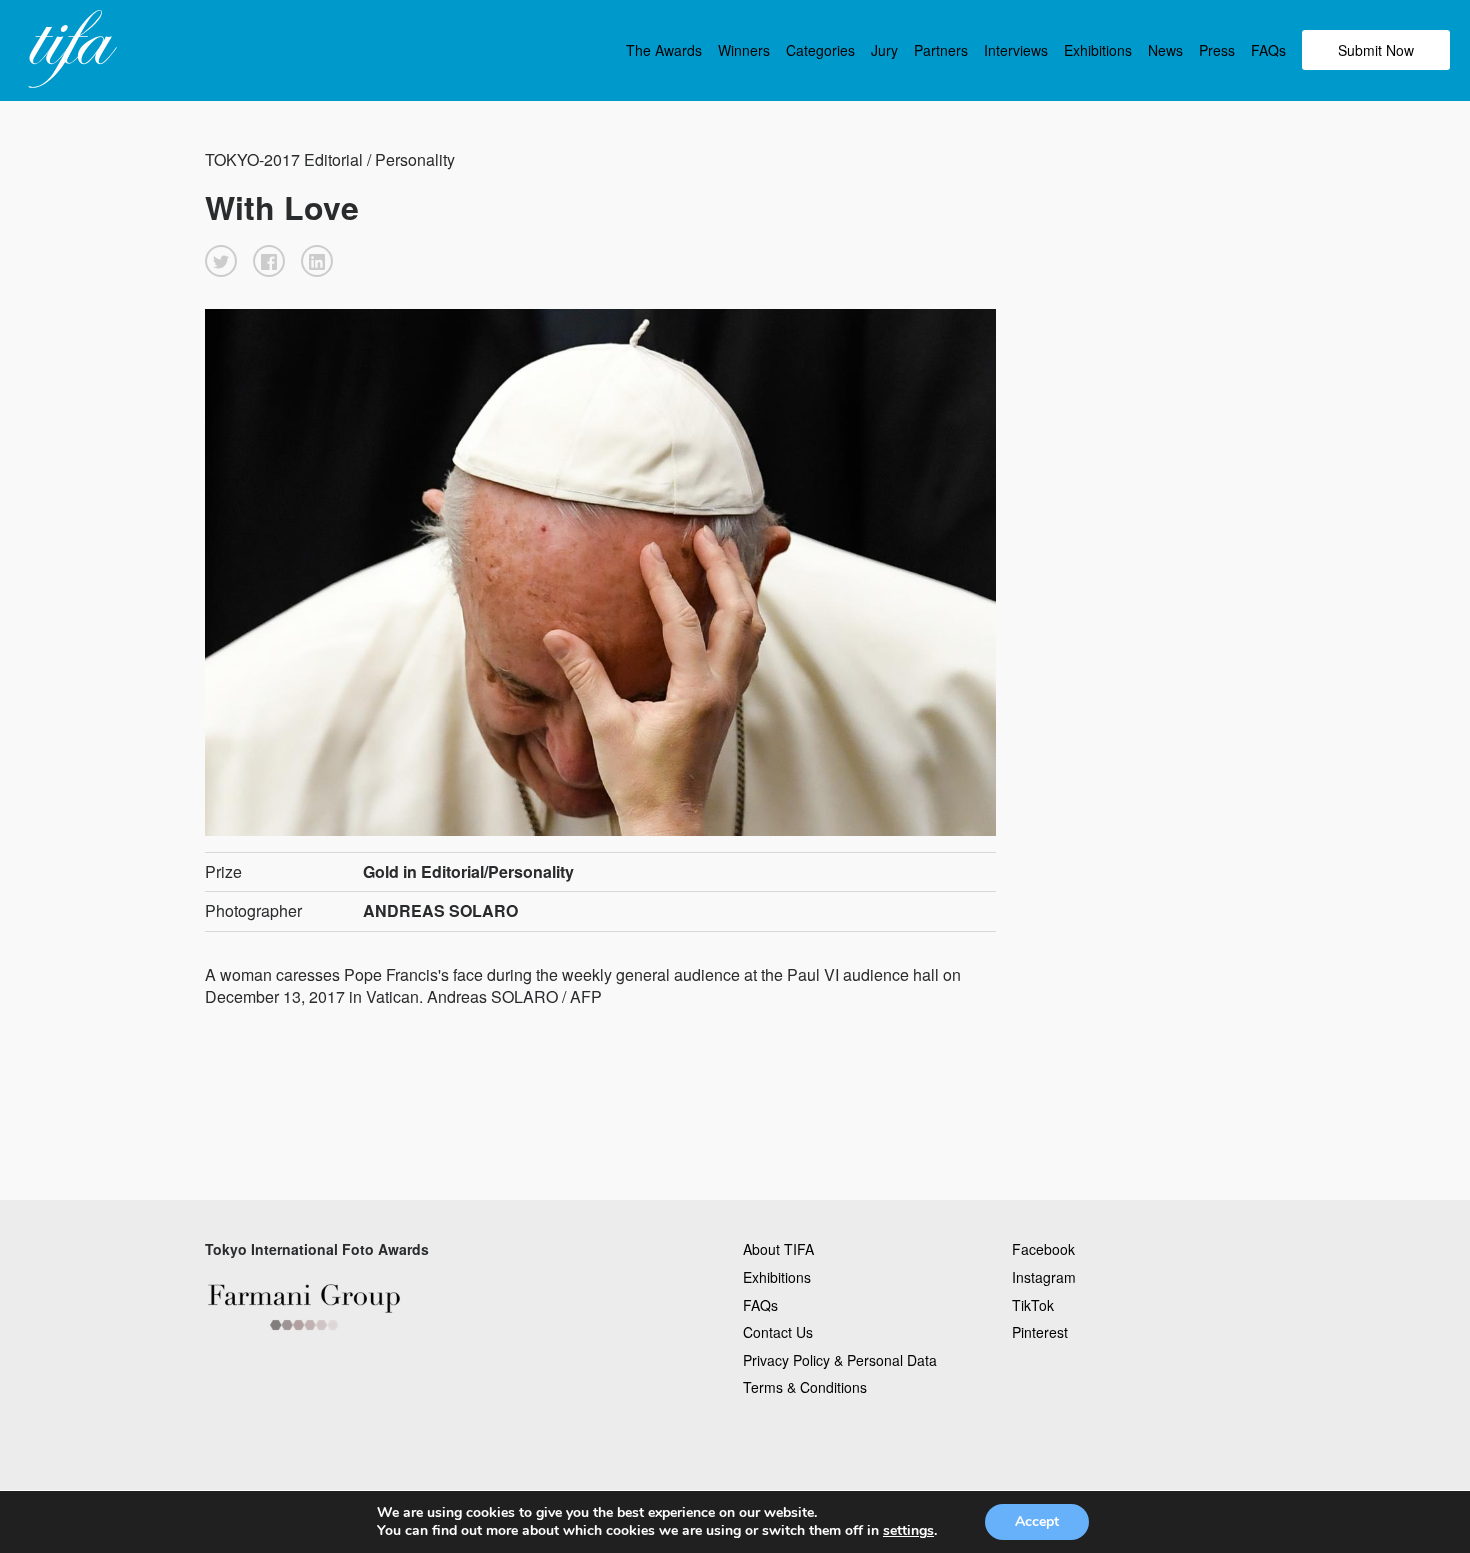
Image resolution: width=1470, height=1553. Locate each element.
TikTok (1033, 1305)
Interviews (1016, 50)
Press (1217, 50)
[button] (221, 261)
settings (908, 1531)
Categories (820, 50)
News (1165, 50)
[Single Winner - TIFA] (70, 50)
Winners (744, 50)
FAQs (1268, 50)
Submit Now (1376, 50)
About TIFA (778, 1249)
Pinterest (1040, 1332)
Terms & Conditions (805, 1387)
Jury (884, 50)
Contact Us (778, 1332)
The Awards (664, 50)
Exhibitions (1098, 50)
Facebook (1043, 1249)
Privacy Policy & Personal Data (840, 1360)
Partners (941, 50)
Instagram (1044, 1277)
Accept (1037, 1521)
